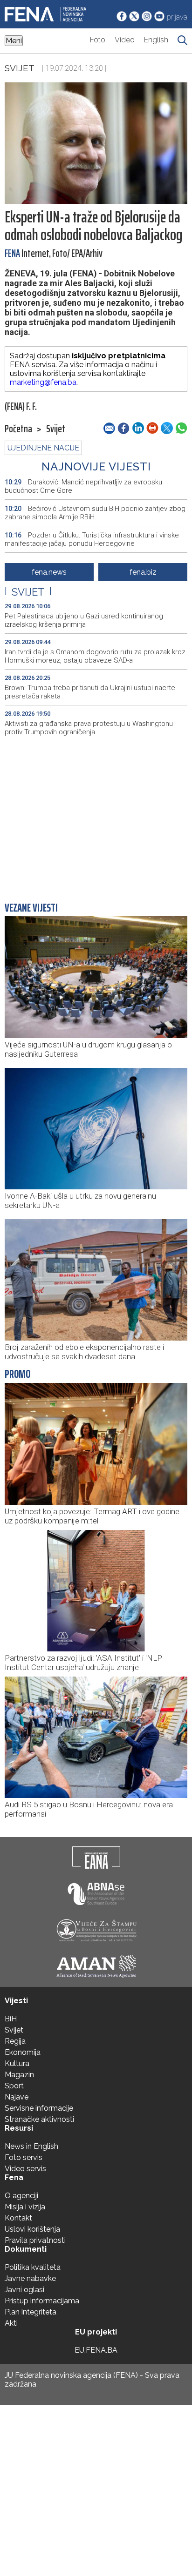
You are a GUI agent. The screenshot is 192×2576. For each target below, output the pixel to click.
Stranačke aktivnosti (39, 2119)
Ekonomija (23, 2052)
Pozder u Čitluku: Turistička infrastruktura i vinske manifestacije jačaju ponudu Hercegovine (92, 539)
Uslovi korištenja (32, 2229)
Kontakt (18, 2218)
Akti (11, 2323)
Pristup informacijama (42, 2301)
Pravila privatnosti (35, 2240)
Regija (15, 2041)
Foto (98, 40)
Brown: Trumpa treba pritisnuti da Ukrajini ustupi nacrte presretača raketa (90, 692)
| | (28, 592)
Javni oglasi (24, 2290)
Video (125, 40)
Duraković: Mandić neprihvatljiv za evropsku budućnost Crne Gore (83, 486)
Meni (14, 41)
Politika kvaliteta (33, 2267)
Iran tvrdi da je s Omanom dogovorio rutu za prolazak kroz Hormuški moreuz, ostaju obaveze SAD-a (95, 656)
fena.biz (143, 572)
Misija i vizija (25, 2207)
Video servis (25, 2169)
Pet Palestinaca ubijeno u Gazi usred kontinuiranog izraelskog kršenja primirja (84, 620)
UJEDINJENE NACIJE (43, 448)
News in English (31, 2146)
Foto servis (24, 2157)
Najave (17, 2097)
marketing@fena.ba (43, 382)
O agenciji (21, 2196)
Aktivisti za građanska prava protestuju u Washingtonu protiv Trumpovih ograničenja (89, 728)
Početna (18, 429)
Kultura (17, 2063)
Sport (14, 2086)
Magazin (19, 2075)
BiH (11, 2019)
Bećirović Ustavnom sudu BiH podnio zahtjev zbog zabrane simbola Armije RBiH (95, 513)
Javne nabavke (30, 2278)
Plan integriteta (31, 2312)
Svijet (20, 68)
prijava (177, 17)
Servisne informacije (39, 2108)
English (156, 40)
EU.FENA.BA (96, 2350)
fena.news (49, 572)
